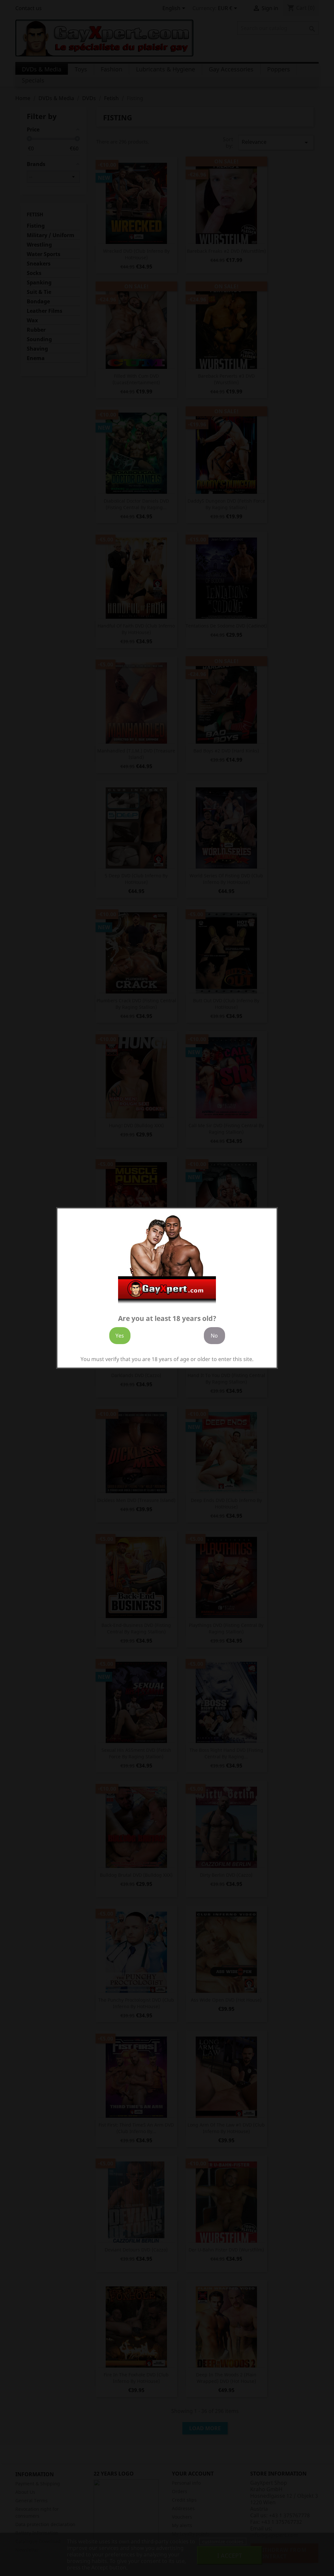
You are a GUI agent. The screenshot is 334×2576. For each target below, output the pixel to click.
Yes (120, 1336)
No (214, 1336)
